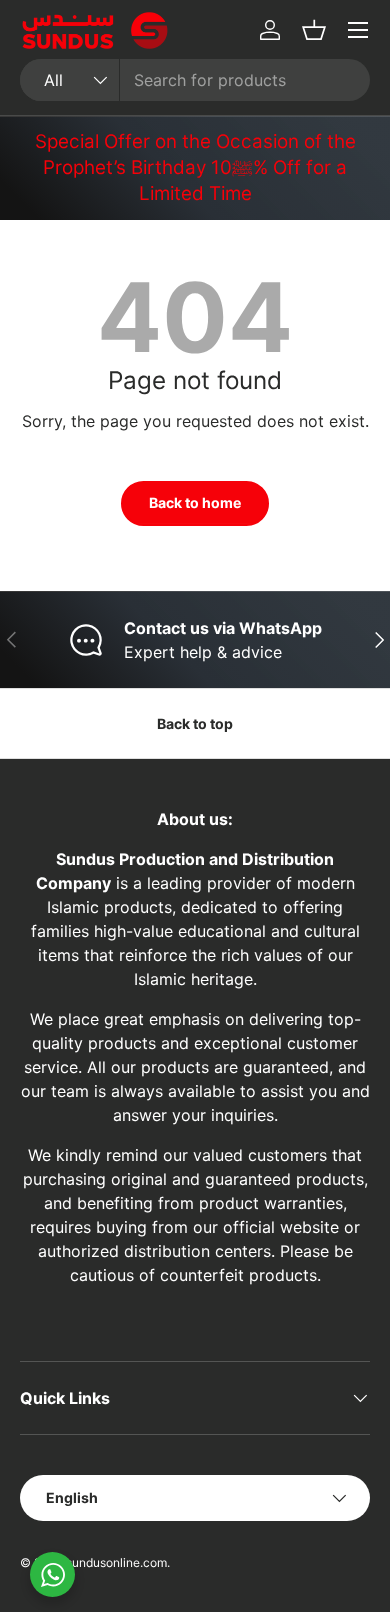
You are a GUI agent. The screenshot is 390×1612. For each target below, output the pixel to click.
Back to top (195, 723)
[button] (314, 30)
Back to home (195, 502)
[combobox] (195, 80)
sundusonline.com (116, 1562)
